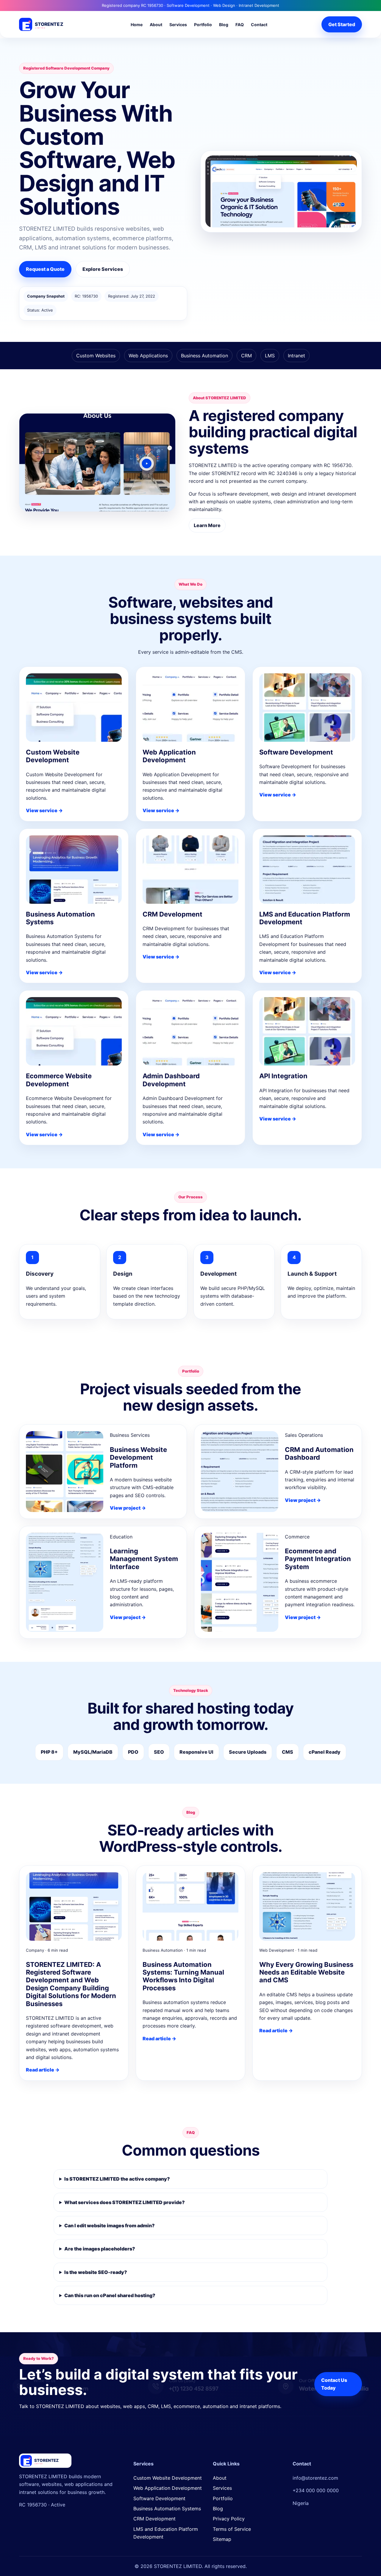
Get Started (342, 24)
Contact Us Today (334, 2384)
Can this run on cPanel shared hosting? (110, 2295)
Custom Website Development (168, 2478)
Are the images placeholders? (100, 2249)
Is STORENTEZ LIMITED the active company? (117, 2179)
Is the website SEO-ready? (96, 2272)
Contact (259, 25)
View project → (128, 1508)
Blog (224, 25)
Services (178, 25)
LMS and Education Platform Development (166, 2533)
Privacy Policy (229, 2519)
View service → (44, 810)
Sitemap (222, 2539)
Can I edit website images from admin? (110, 2225)
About (156, 25)
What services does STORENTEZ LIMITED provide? (125, 2202)
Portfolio (203, 25)
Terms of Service (232, 2529)
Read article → (43, 2070)
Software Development (159, 2498)
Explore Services (103, 269)
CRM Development (154, 2519)
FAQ (240, 25)
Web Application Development (168, 2488)
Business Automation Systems (167, 2509)
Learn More (207, 525)
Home (137, 25)
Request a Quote (45, 269)
